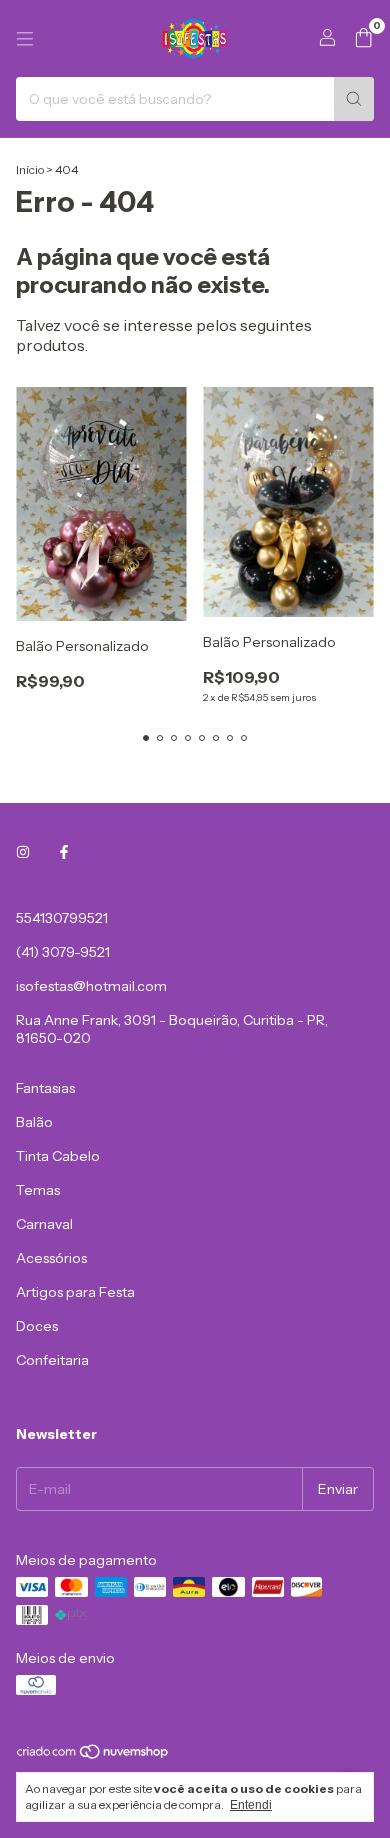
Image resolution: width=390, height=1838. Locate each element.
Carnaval (44, 1224)
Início (30, 169)
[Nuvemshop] (93, 1756)
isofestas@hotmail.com (91, 986)
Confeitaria (52, 1360)
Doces (37, 1326)
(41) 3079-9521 (63, 952)
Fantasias (45, 1088)
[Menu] (25, 39)
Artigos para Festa (75, 1292)
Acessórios (51, 1258)
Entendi (251, 1805)
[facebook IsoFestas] (64, 852)
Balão (34, 1122)
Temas (38, 1190)
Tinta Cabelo (58, 1156)
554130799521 (62, 918)
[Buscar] (354, 99)
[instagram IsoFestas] (23, 852)
